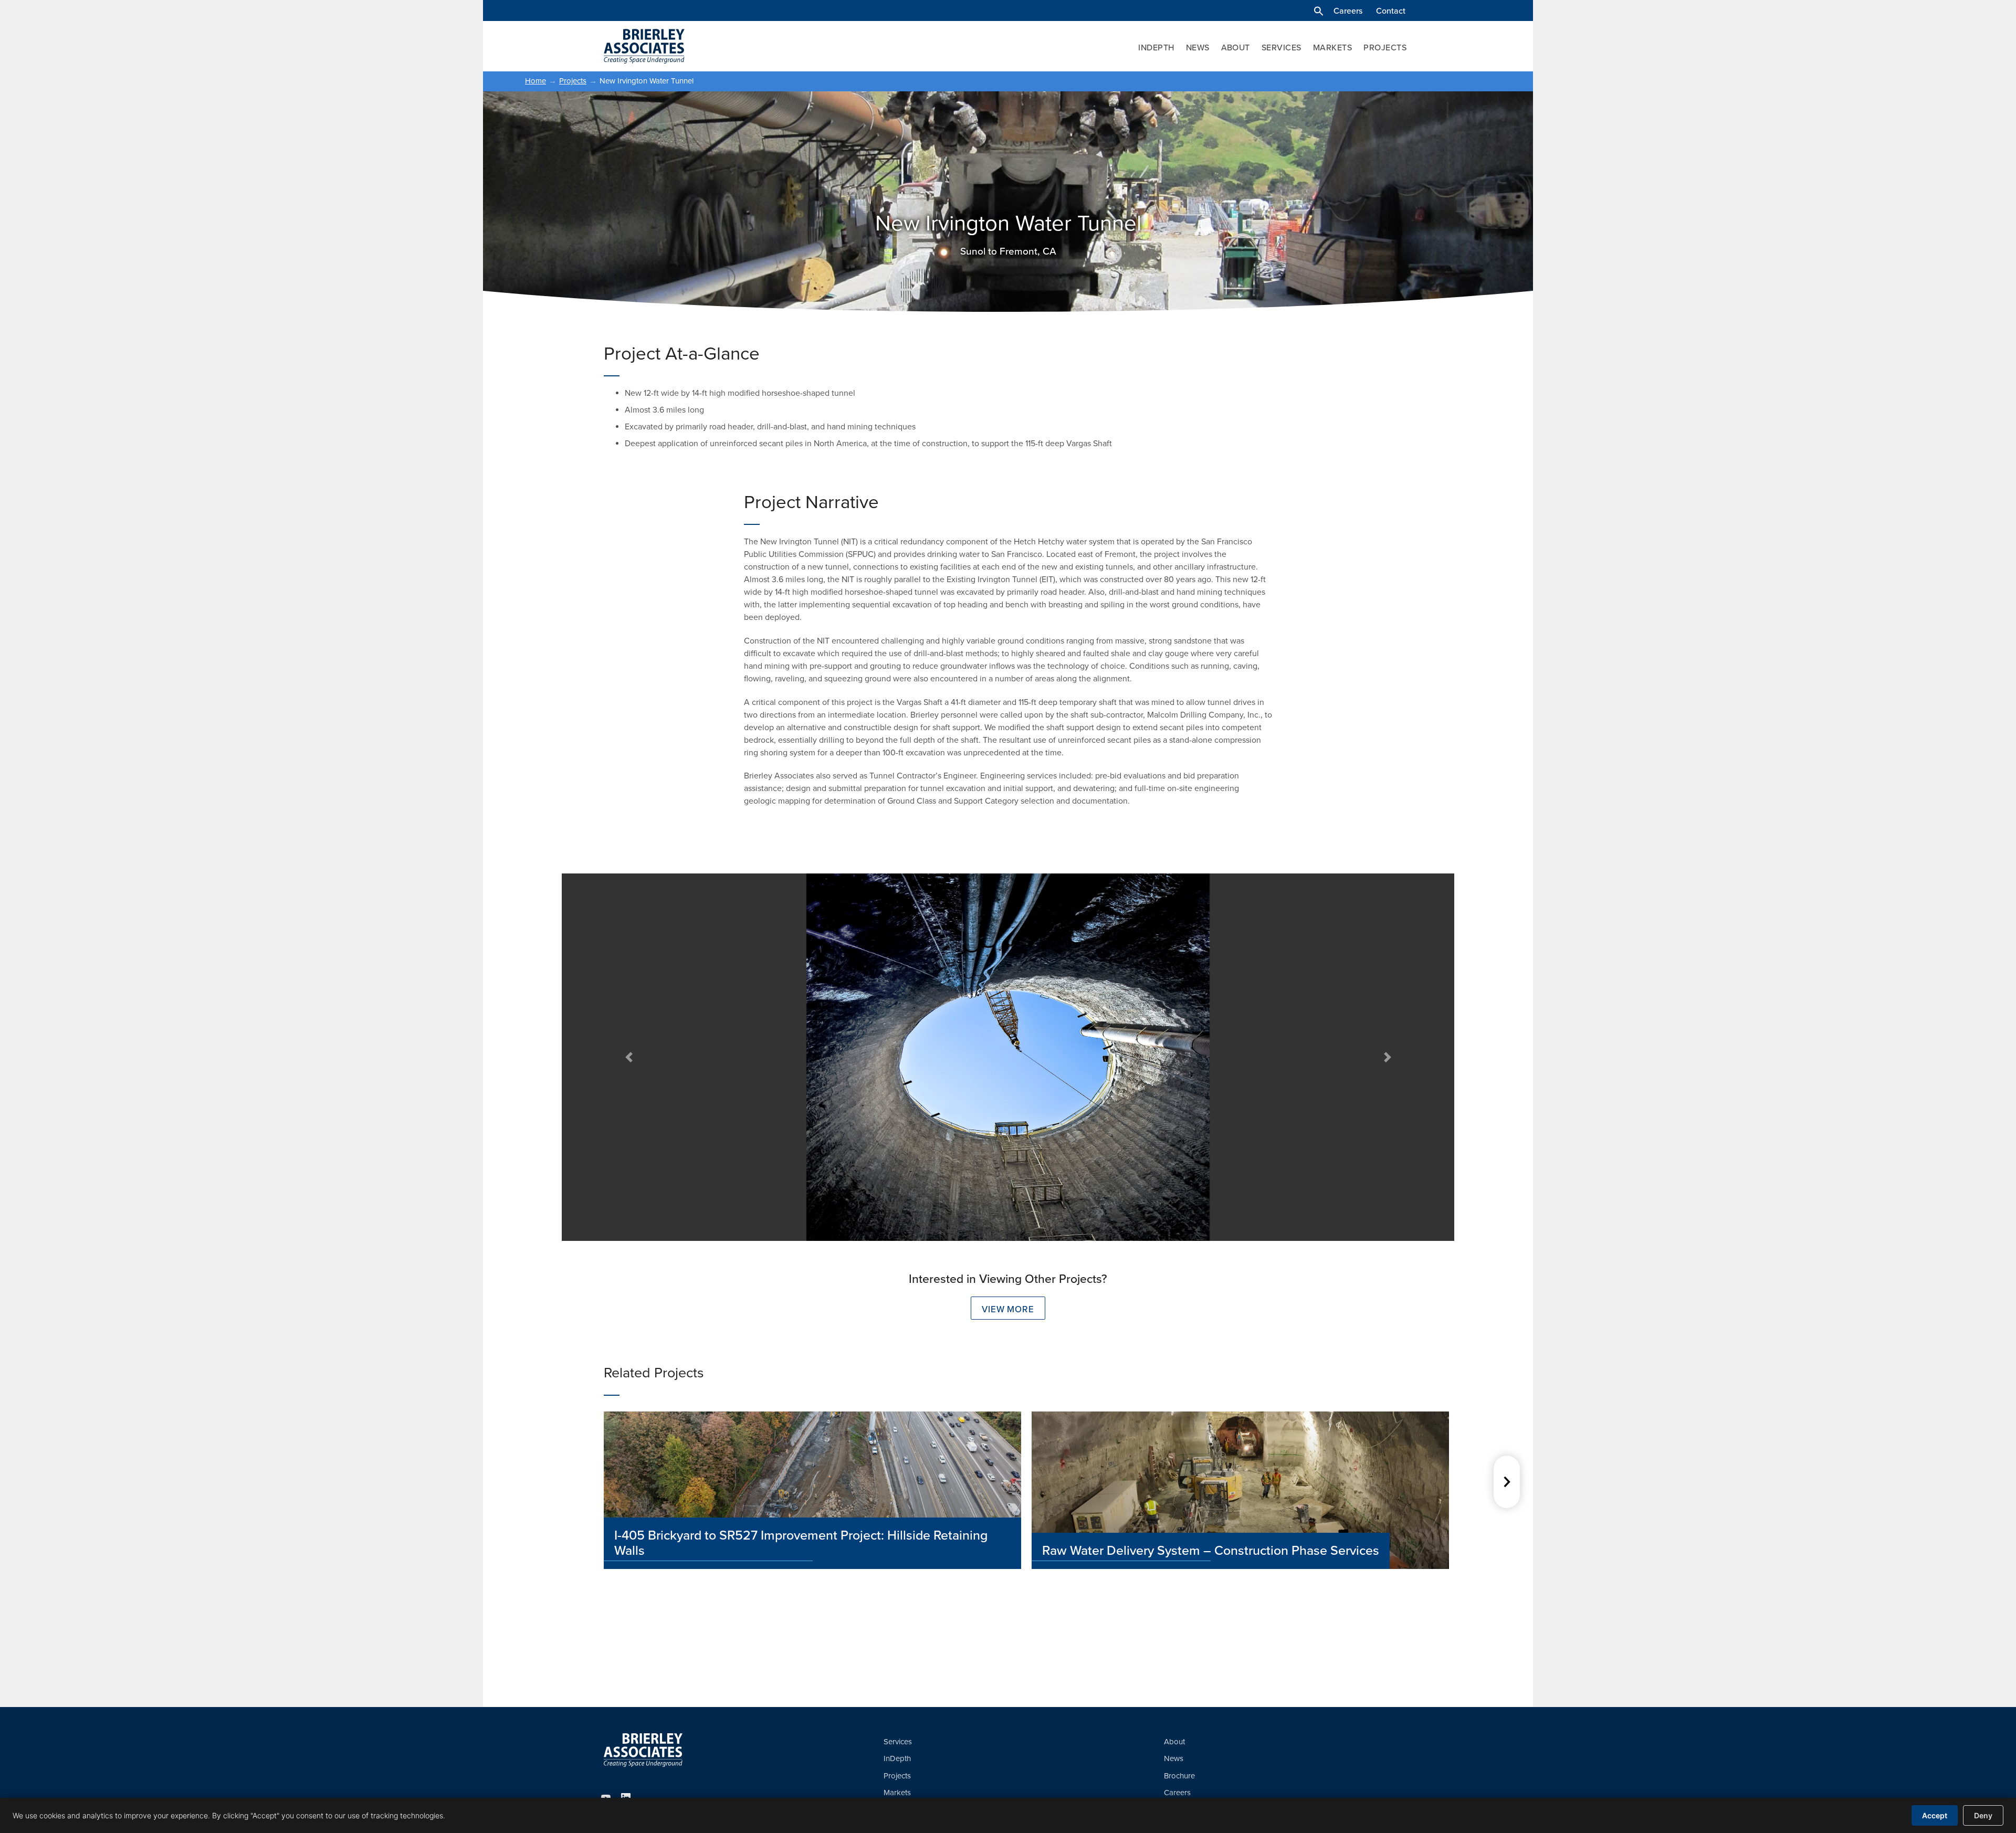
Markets (1332, 48)
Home (535, 81)
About (1236, 48)
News (1198, 48)
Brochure (1179, 1776)
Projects (1385, 48)
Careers (1348, 11)
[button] (1319, 11)
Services (1282, 48)
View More (1008, 1309)
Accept (1935, 1815)
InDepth (1156, 48)
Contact (1391, 11)
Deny (1983, 1815)
